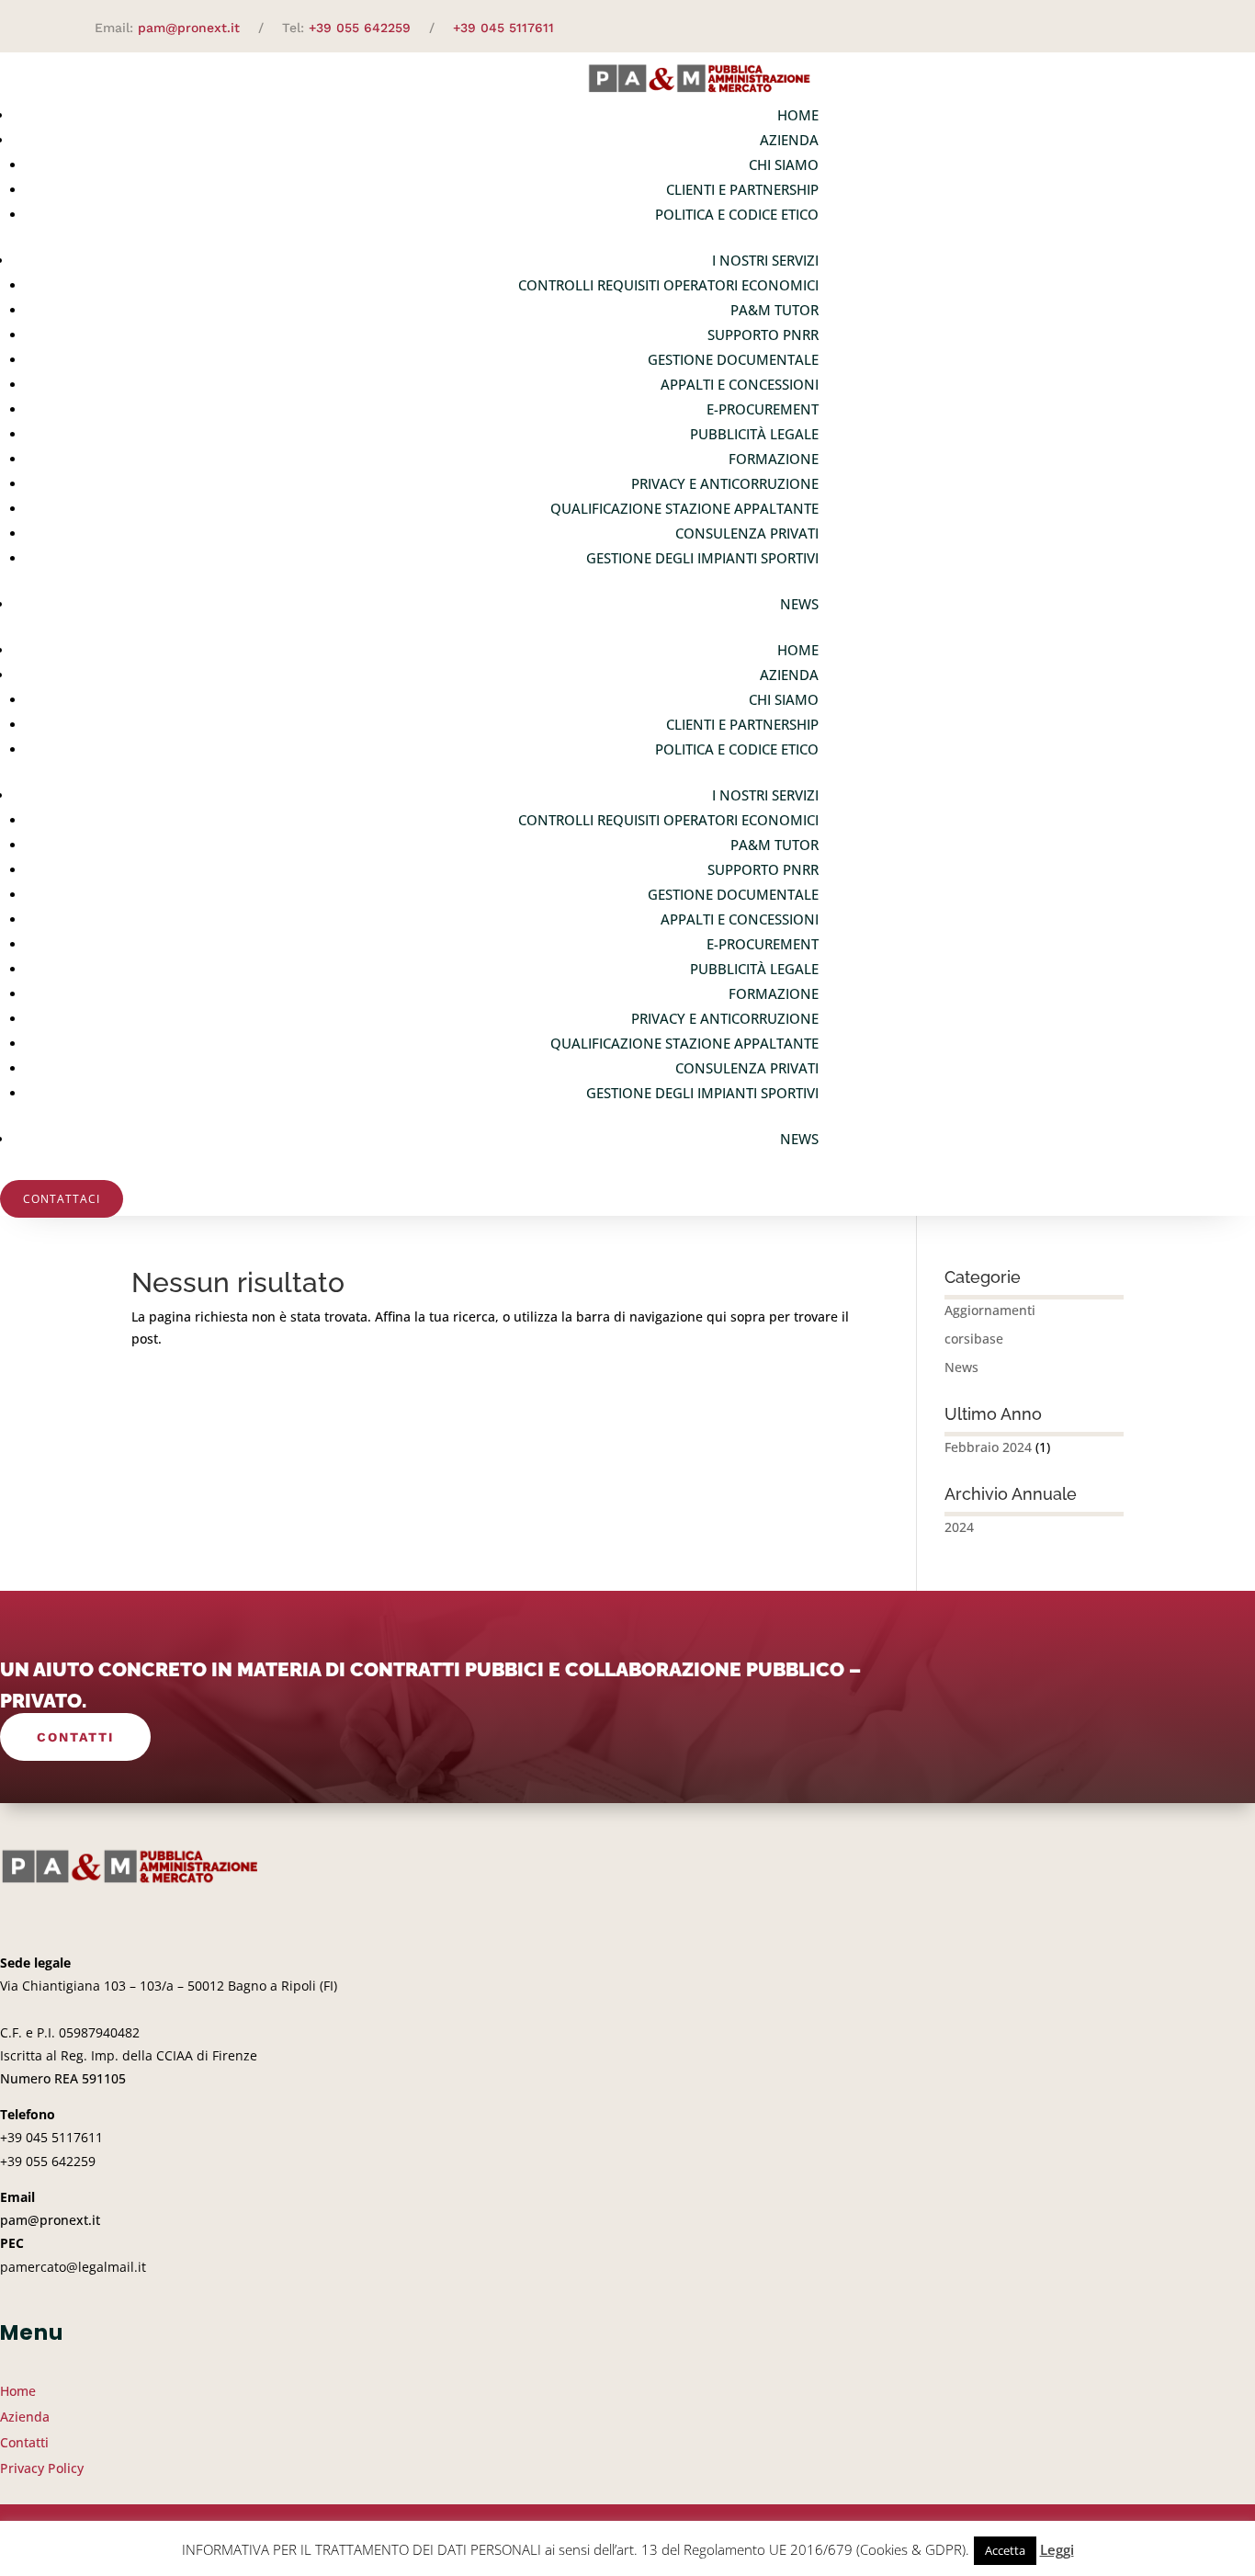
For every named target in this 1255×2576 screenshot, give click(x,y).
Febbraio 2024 (988, 1447)
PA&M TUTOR (774, 310)
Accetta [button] (1005, 2550)
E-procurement (763, 409)
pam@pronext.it (189, 28)
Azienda (789, 140)
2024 (959, 1527)
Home (798, 115)
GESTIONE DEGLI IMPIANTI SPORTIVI (702, 558)
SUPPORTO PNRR (763, 335)
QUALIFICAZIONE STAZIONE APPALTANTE (684, 508)
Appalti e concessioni (740, 384)
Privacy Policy (42, 2468)
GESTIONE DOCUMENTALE (733, 359)
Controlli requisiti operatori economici (668, 285)
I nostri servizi (765, 260)
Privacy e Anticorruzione (725, 483)
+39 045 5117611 (503, 28)
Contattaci (62, 1199)
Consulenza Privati (747, 533)
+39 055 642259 (360, 28)
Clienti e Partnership (742, 189)
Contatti (75, 1737)
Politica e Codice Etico (737, 214)
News (799, 604)
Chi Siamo (784, 165)
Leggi (1057, 2549)
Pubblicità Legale (754, 434)
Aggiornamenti (990, 1310)
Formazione (774, 459)
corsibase (974, 1339)
